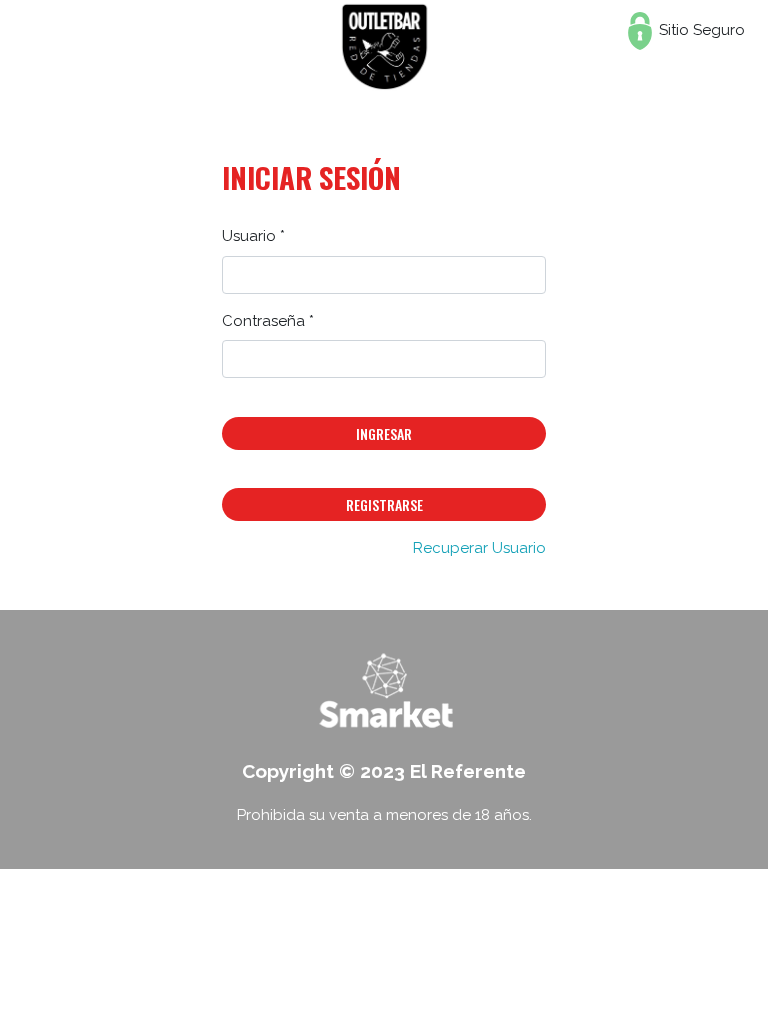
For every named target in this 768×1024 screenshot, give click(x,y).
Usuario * (253, 236)
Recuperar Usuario (479, 548)
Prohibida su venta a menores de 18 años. (384, 815)
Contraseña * (268, 321)
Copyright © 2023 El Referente (384, 771)
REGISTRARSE (384, 504)
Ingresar (384, 433)
